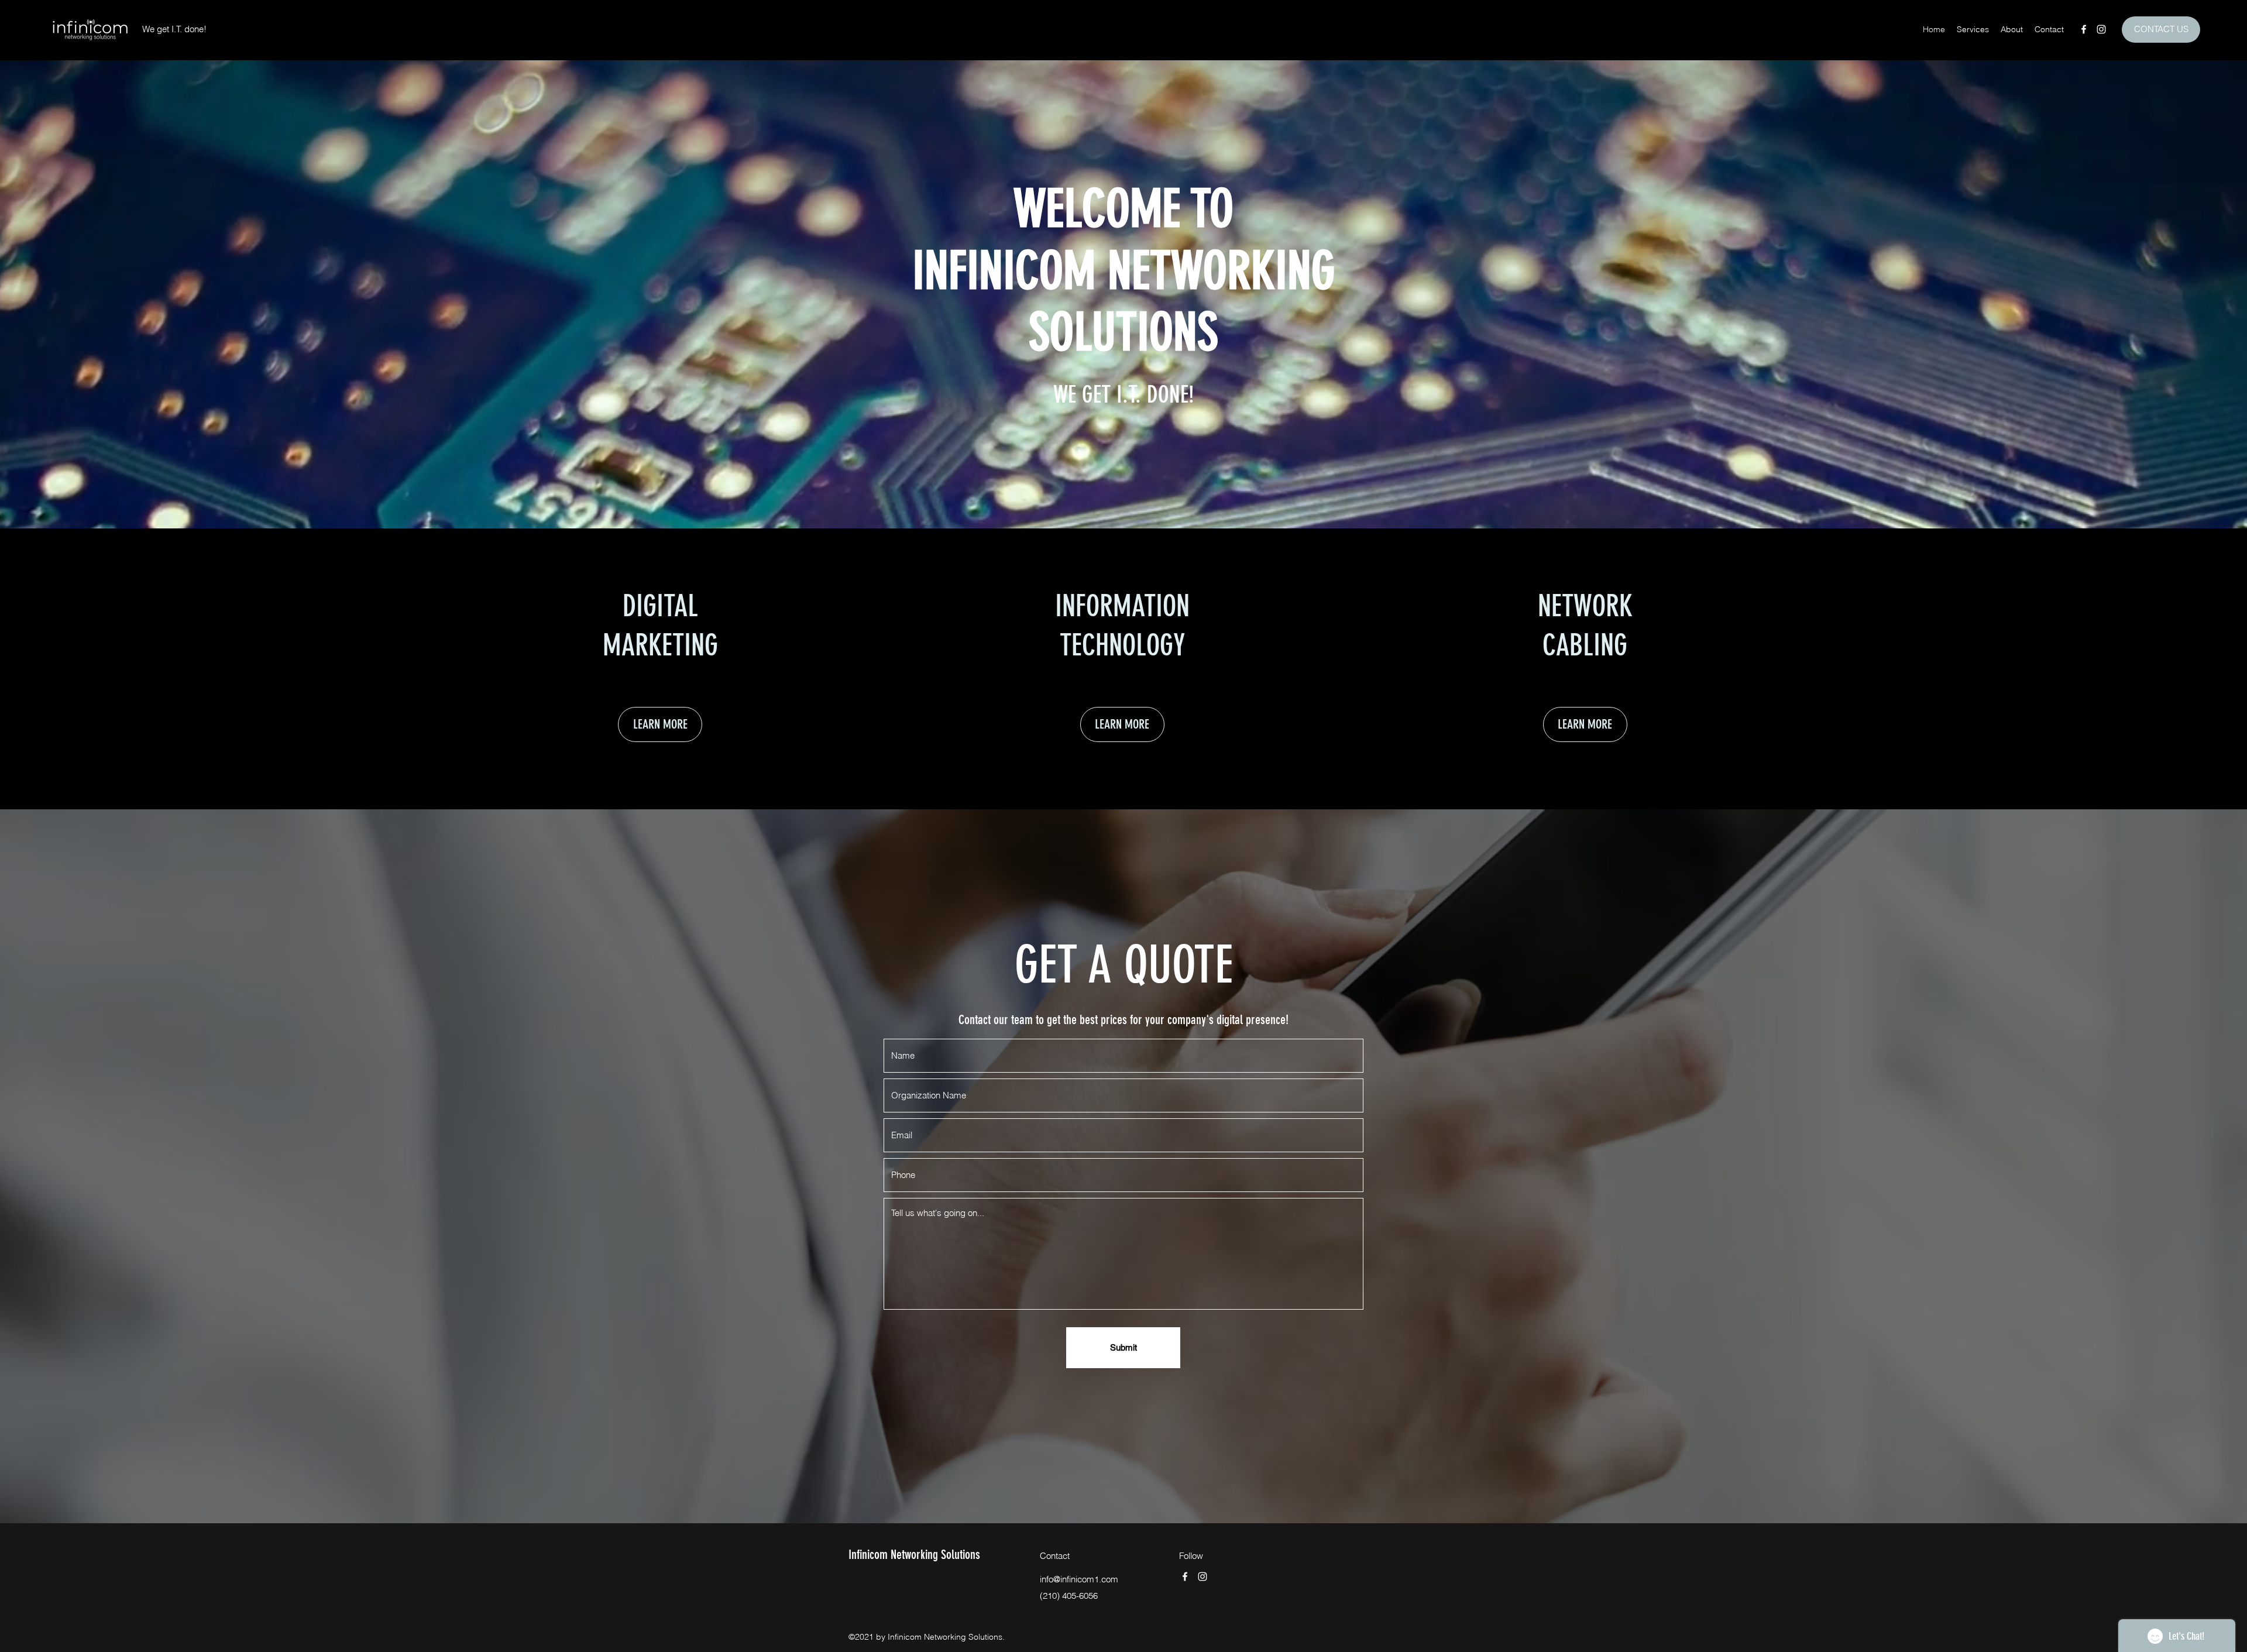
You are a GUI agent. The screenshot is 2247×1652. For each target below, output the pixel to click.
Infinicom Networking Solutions (914, 1555)
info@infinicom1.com (1079, 1579)
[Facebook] (2084, 29)
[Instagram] (2101, 29)
